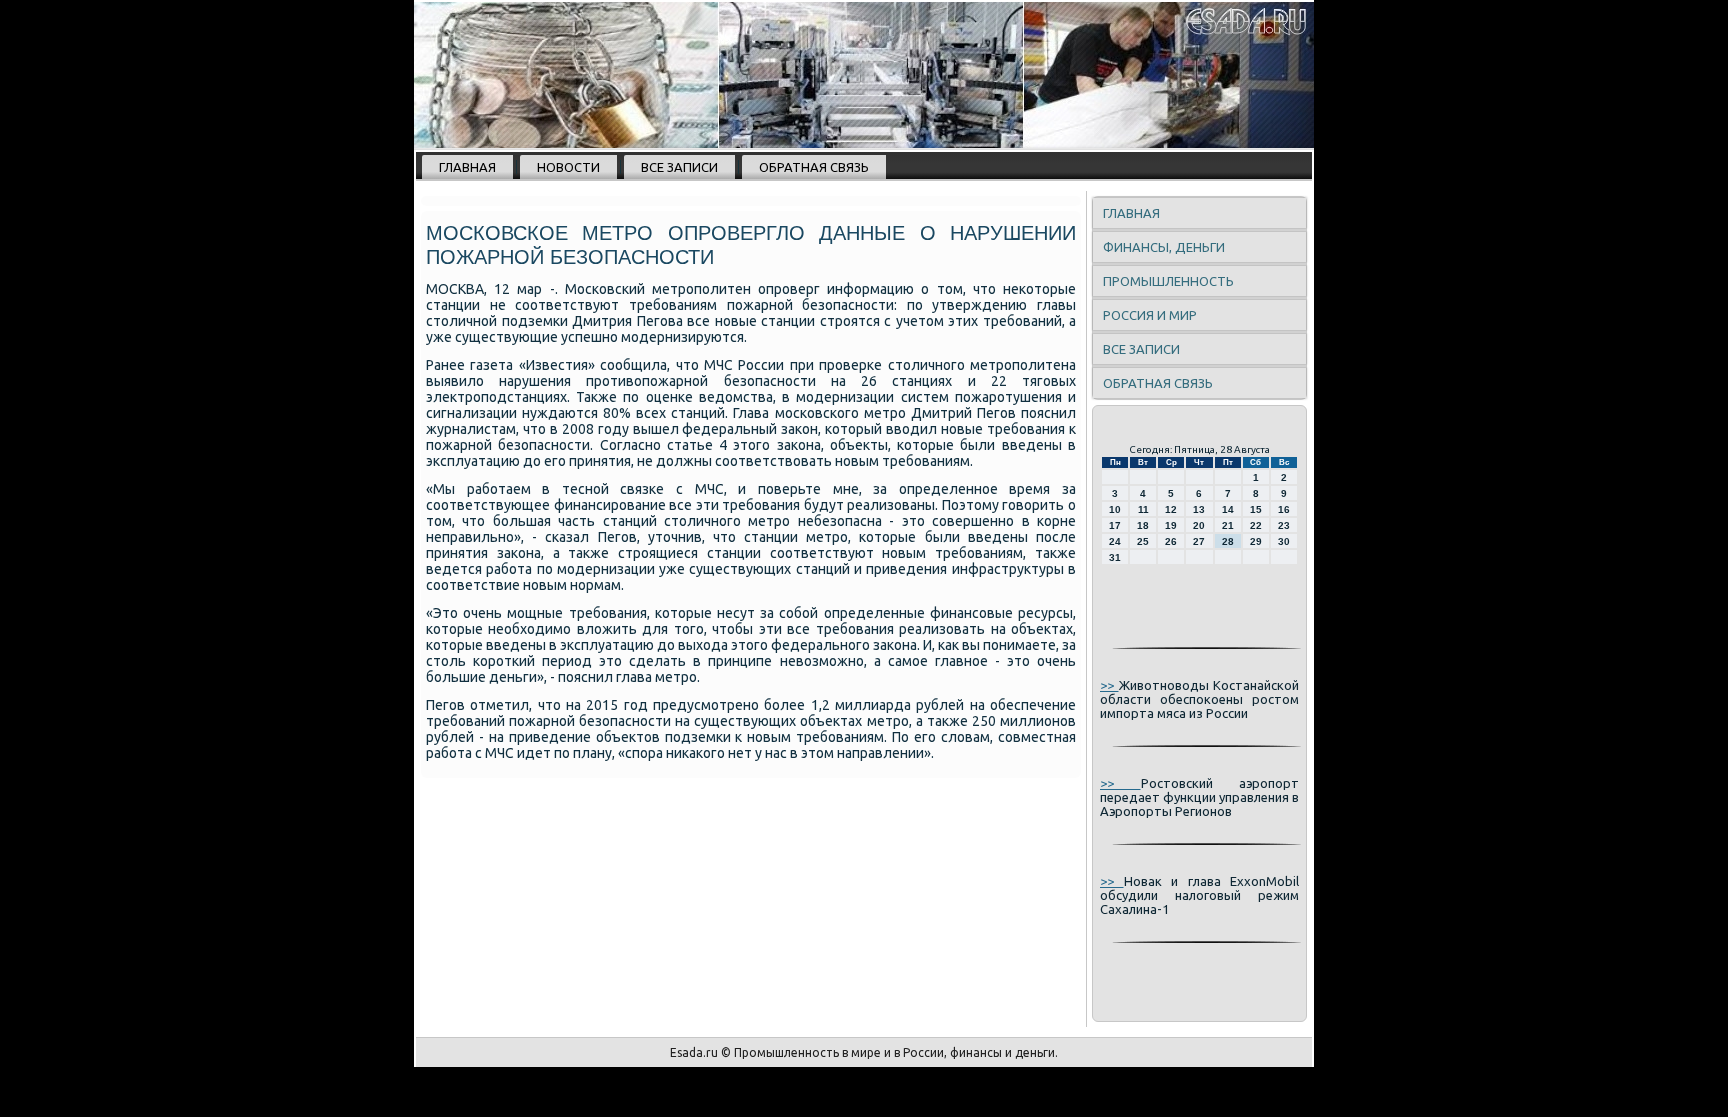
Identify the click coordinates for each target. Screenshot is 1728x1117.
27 (1199, 541)
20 (1199, 525)
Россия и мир (1150, 315)
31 (1115, 557)
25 (1143, 541)
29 (1256, 541)
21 (1228, 525)
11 (1143, 509)
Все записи (679, 167)
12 (1171, 509)
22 (1256, 525)
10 (1115, 509)
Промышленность (1168, 281)
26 (1171, 541)
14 (1228, 509)
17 (1115, 525)
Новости (568, 167)
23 (1284, 525)
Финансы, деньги (1164, 247)
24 (1115, 541)
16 (1284, 509)
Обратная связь (814, 167)
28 (1228, 541)
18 (1143, 525)
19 (1171, 525)
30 (1284, 541)
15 (1256, 509)
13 (1199, 509)
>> (1109, 685)
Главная (467, 167)
